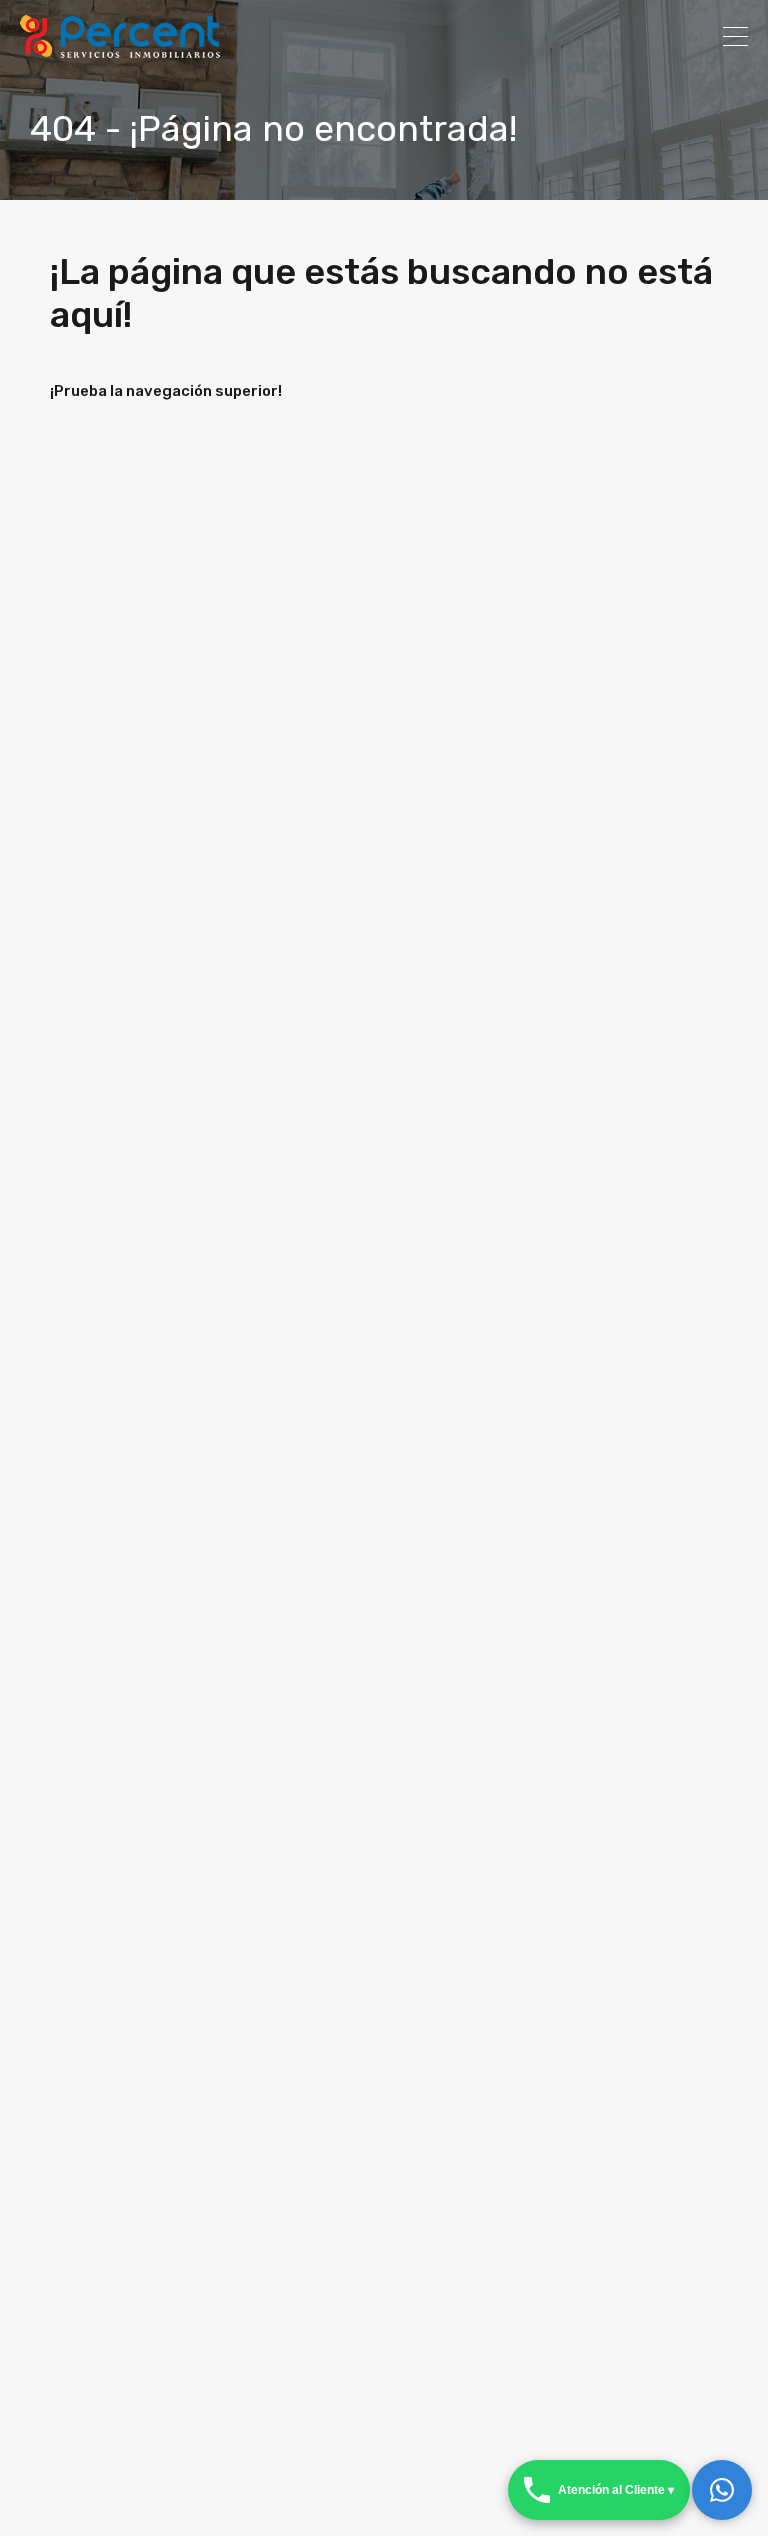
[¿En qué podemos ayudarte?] (722, 2490)
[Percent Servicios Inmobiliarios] (120, 49)
